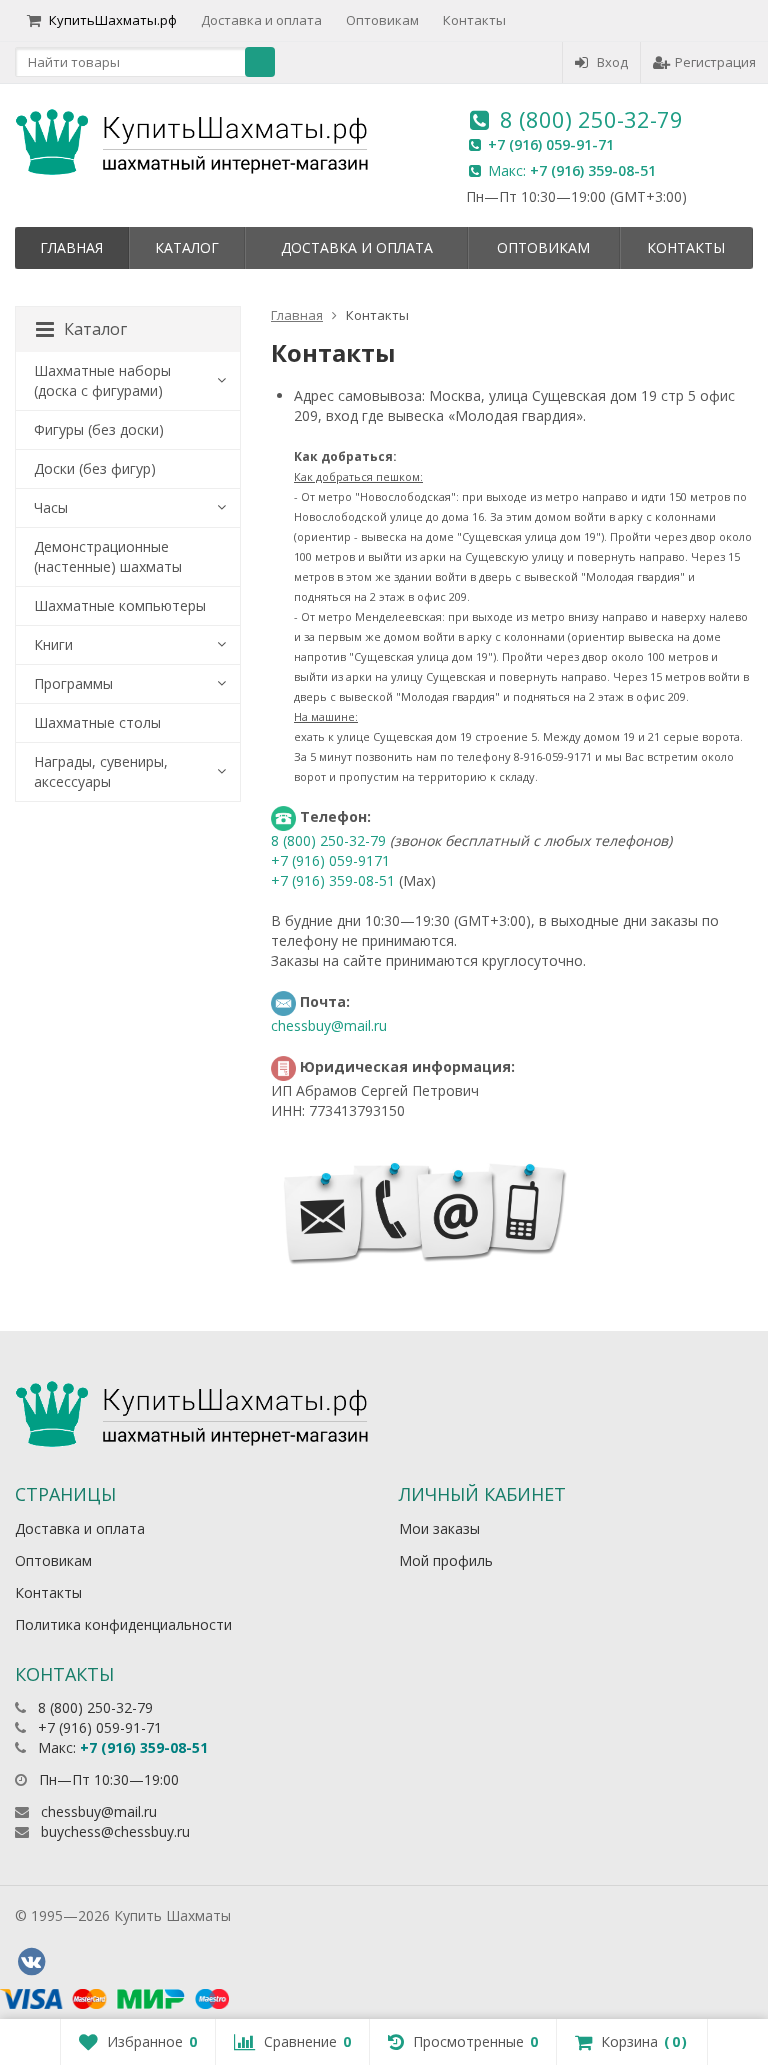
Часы (51, 507)
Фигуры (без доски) (99, 429)
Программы (73, 683)
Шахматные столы (97, 722)
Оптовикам (382, 20)
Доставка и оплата (261, 20)
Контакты (474, 20)
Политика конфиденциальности (123, 1624)
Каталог (187, 247)
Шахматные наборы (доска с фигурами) (102, 380)
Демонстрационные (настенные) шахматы (108, 556)
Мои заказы (439, 1528)
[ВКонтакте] (31, 1962)
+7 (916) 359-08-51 (593, 170)
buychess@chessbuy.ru (115, 1831)
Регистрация (715, 62)
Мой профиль (446, 1560)
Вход (612, 62)
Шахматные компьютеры (120, 605)
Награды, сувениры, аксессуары (101, 771)
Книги (53, 644)
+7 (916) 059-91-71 (551, 144)
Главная (71, 247)
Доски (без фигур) (95, 468)
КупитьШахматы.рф (113, 20)
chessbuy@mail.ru (329, 1025)
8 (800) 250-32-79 (591, 119)
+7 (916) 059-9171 (330, 860)
